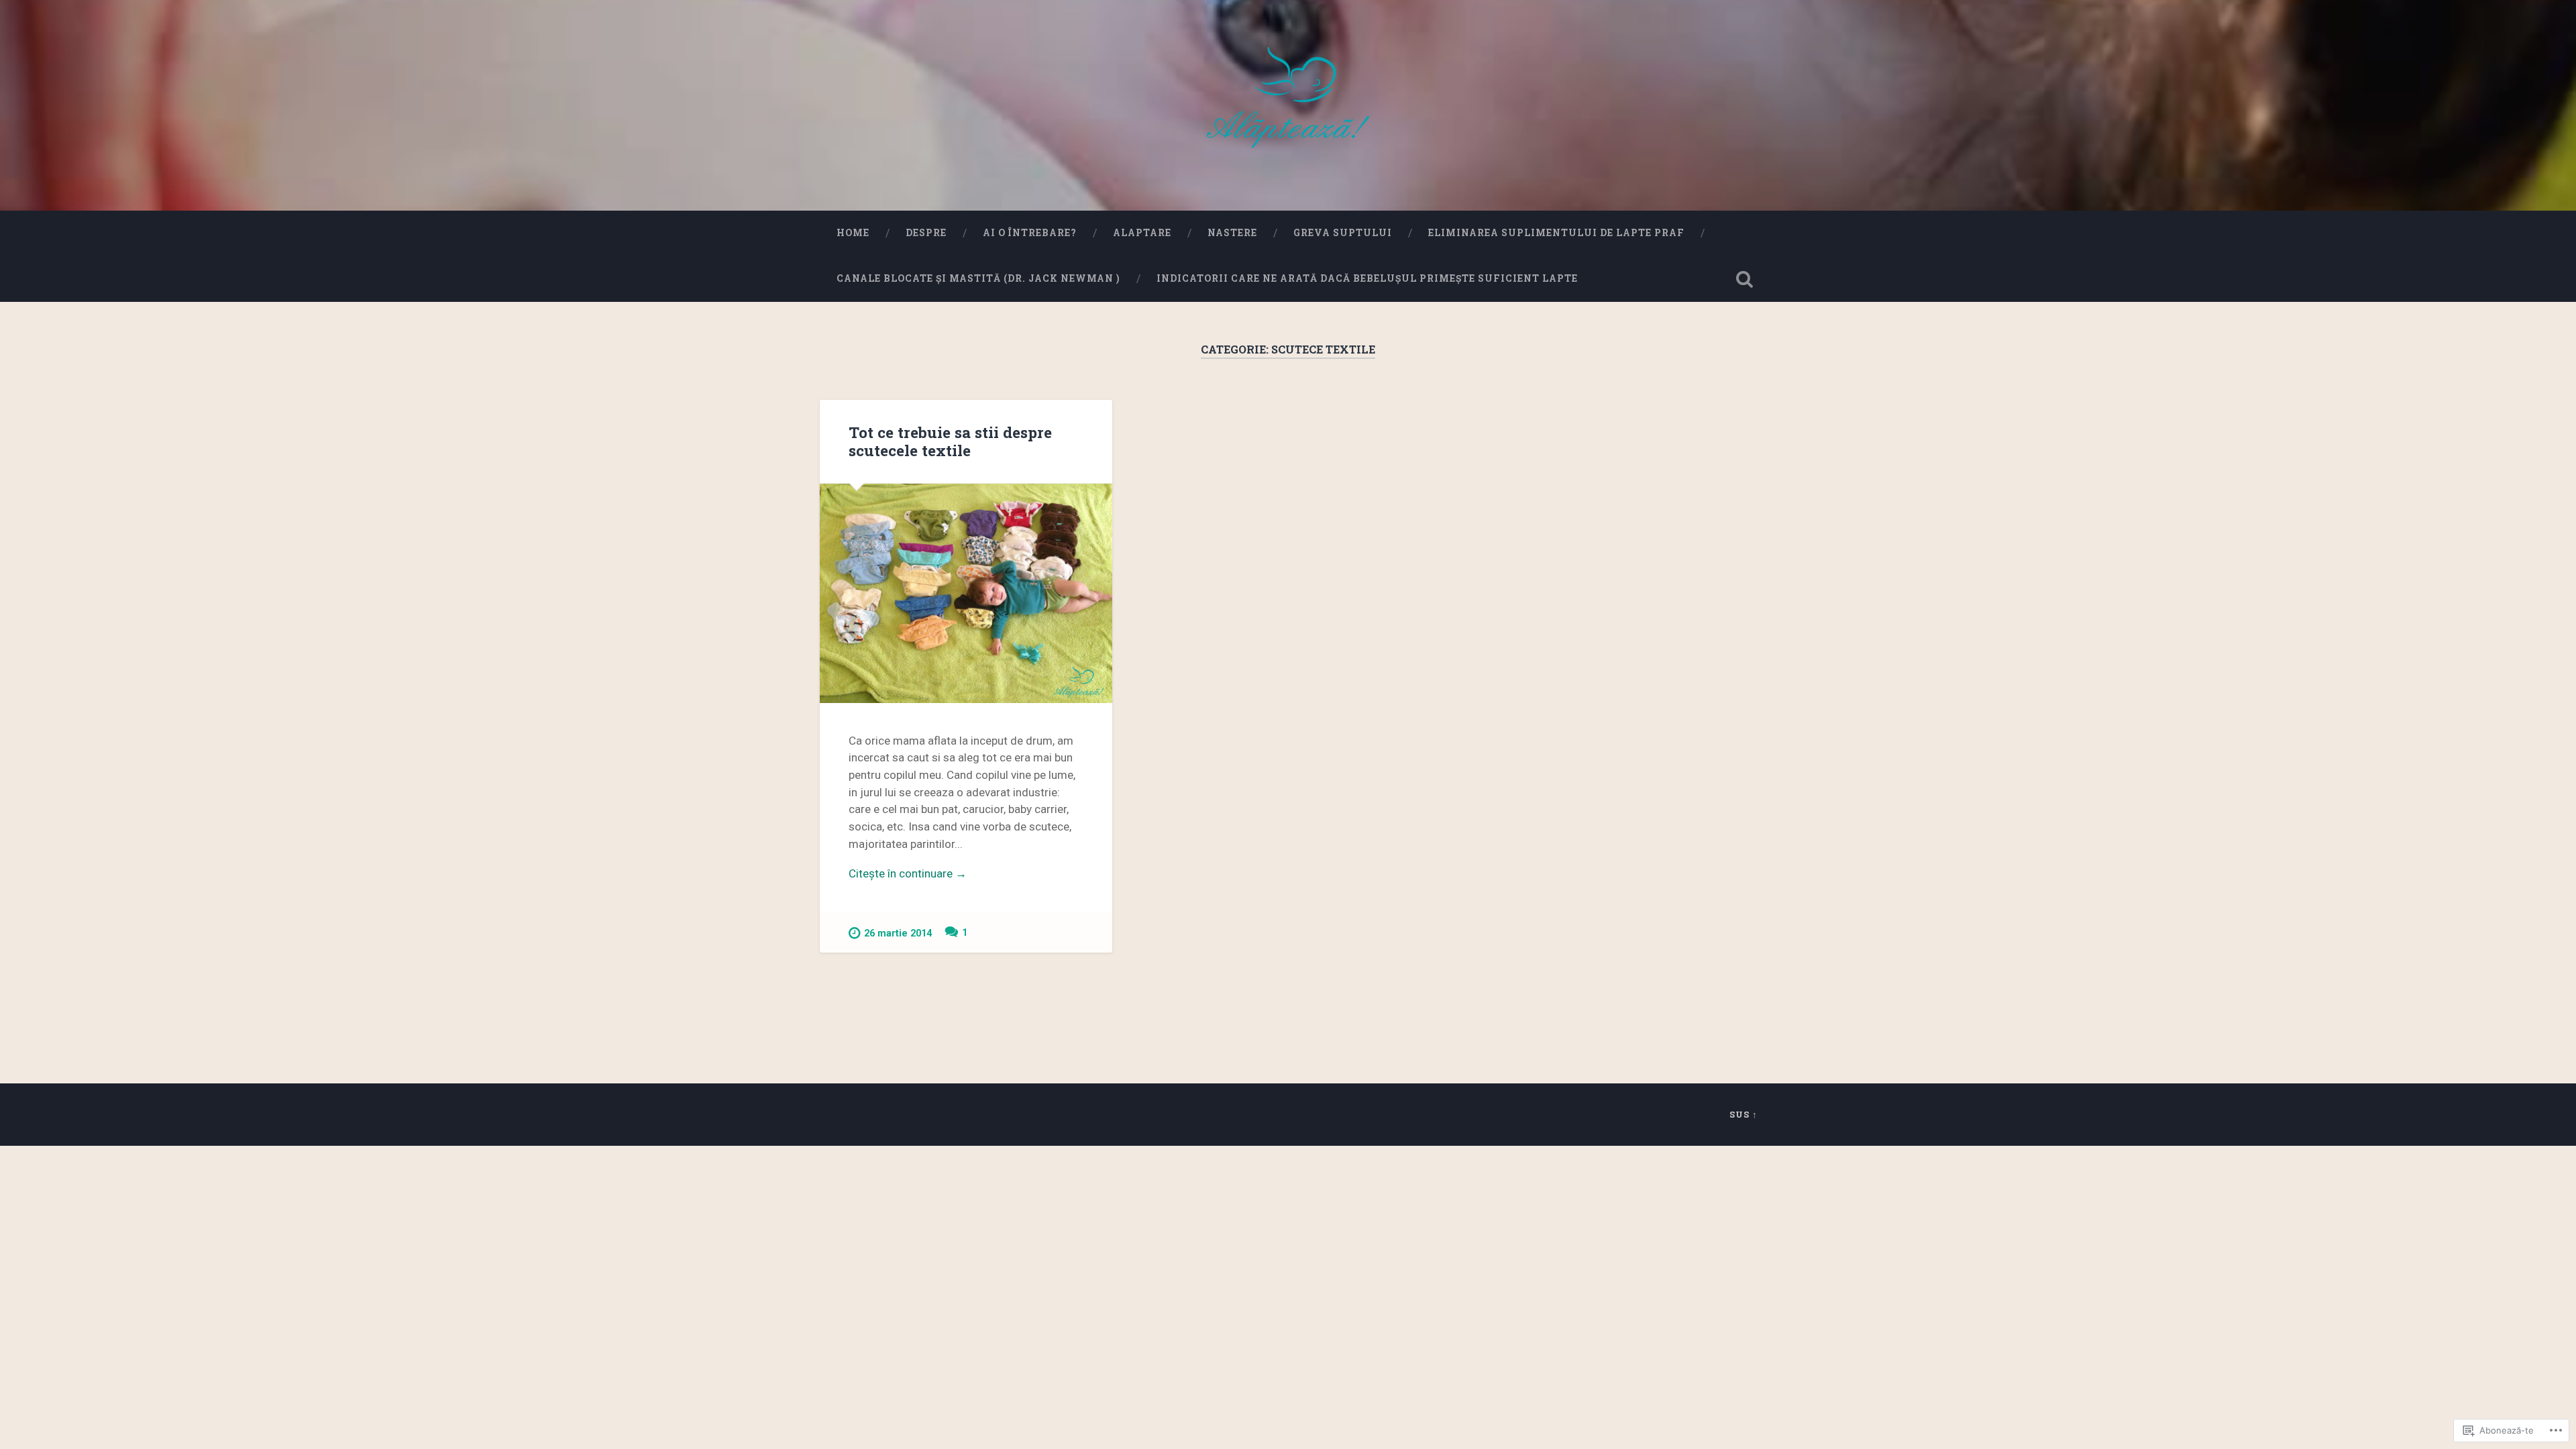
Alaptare (1142, 233)
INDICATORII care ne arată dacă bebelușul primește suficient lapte (1367, 278)
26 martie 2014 (898, 933)
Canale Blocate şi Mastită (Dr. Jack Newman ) (978, 278)
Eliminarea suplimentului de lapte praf (1556, 233)
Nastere (1232, 233)
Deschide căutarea (1744, 279)
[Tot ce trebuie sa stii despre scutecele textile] (966, 593)
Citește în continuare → (908, 873)
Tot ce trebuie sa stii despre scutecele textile (950, 441)
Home (853, 233)
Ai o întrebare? (1030, 233)
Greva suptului (1343, 233)
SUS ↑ (1743, 1114)
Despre (926, 233)
